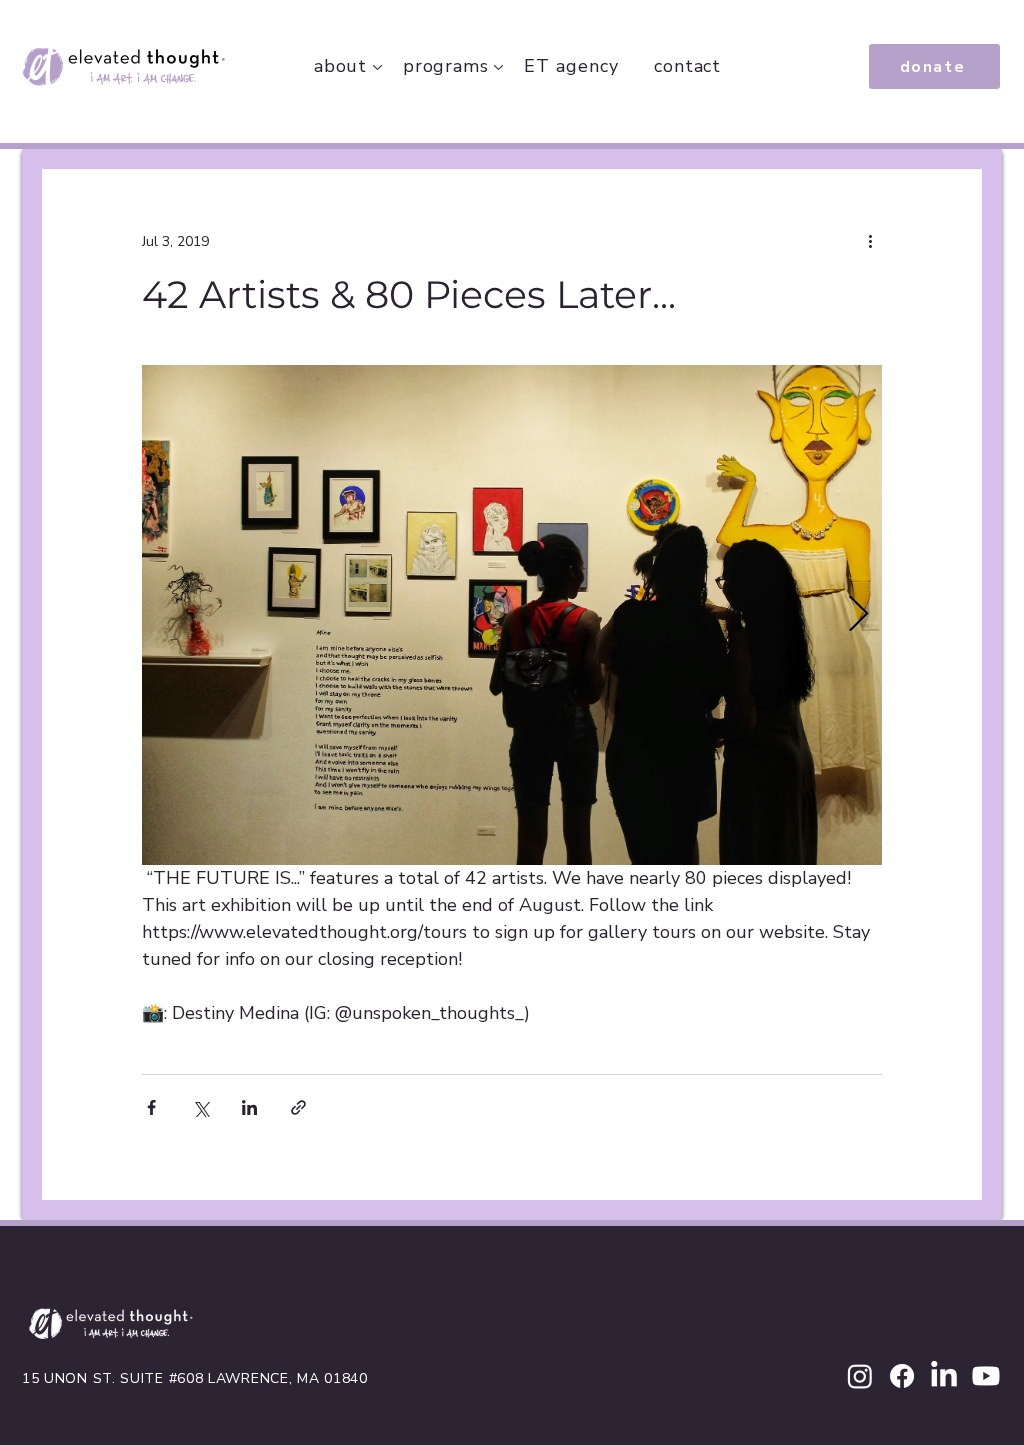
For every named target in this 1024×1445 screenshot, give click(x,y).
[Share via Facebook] (151, 1107)
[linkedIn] (944, 1376)
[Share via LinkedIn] (249, 1107)
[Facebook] (902, 1376)
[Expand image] (512, 615)
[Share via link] (298, 1107)
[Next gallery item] (858, 615)
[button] (446, 66)
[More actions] (870, 241)
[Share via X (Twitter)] (200, 1107)
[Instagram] (860, 1376)
